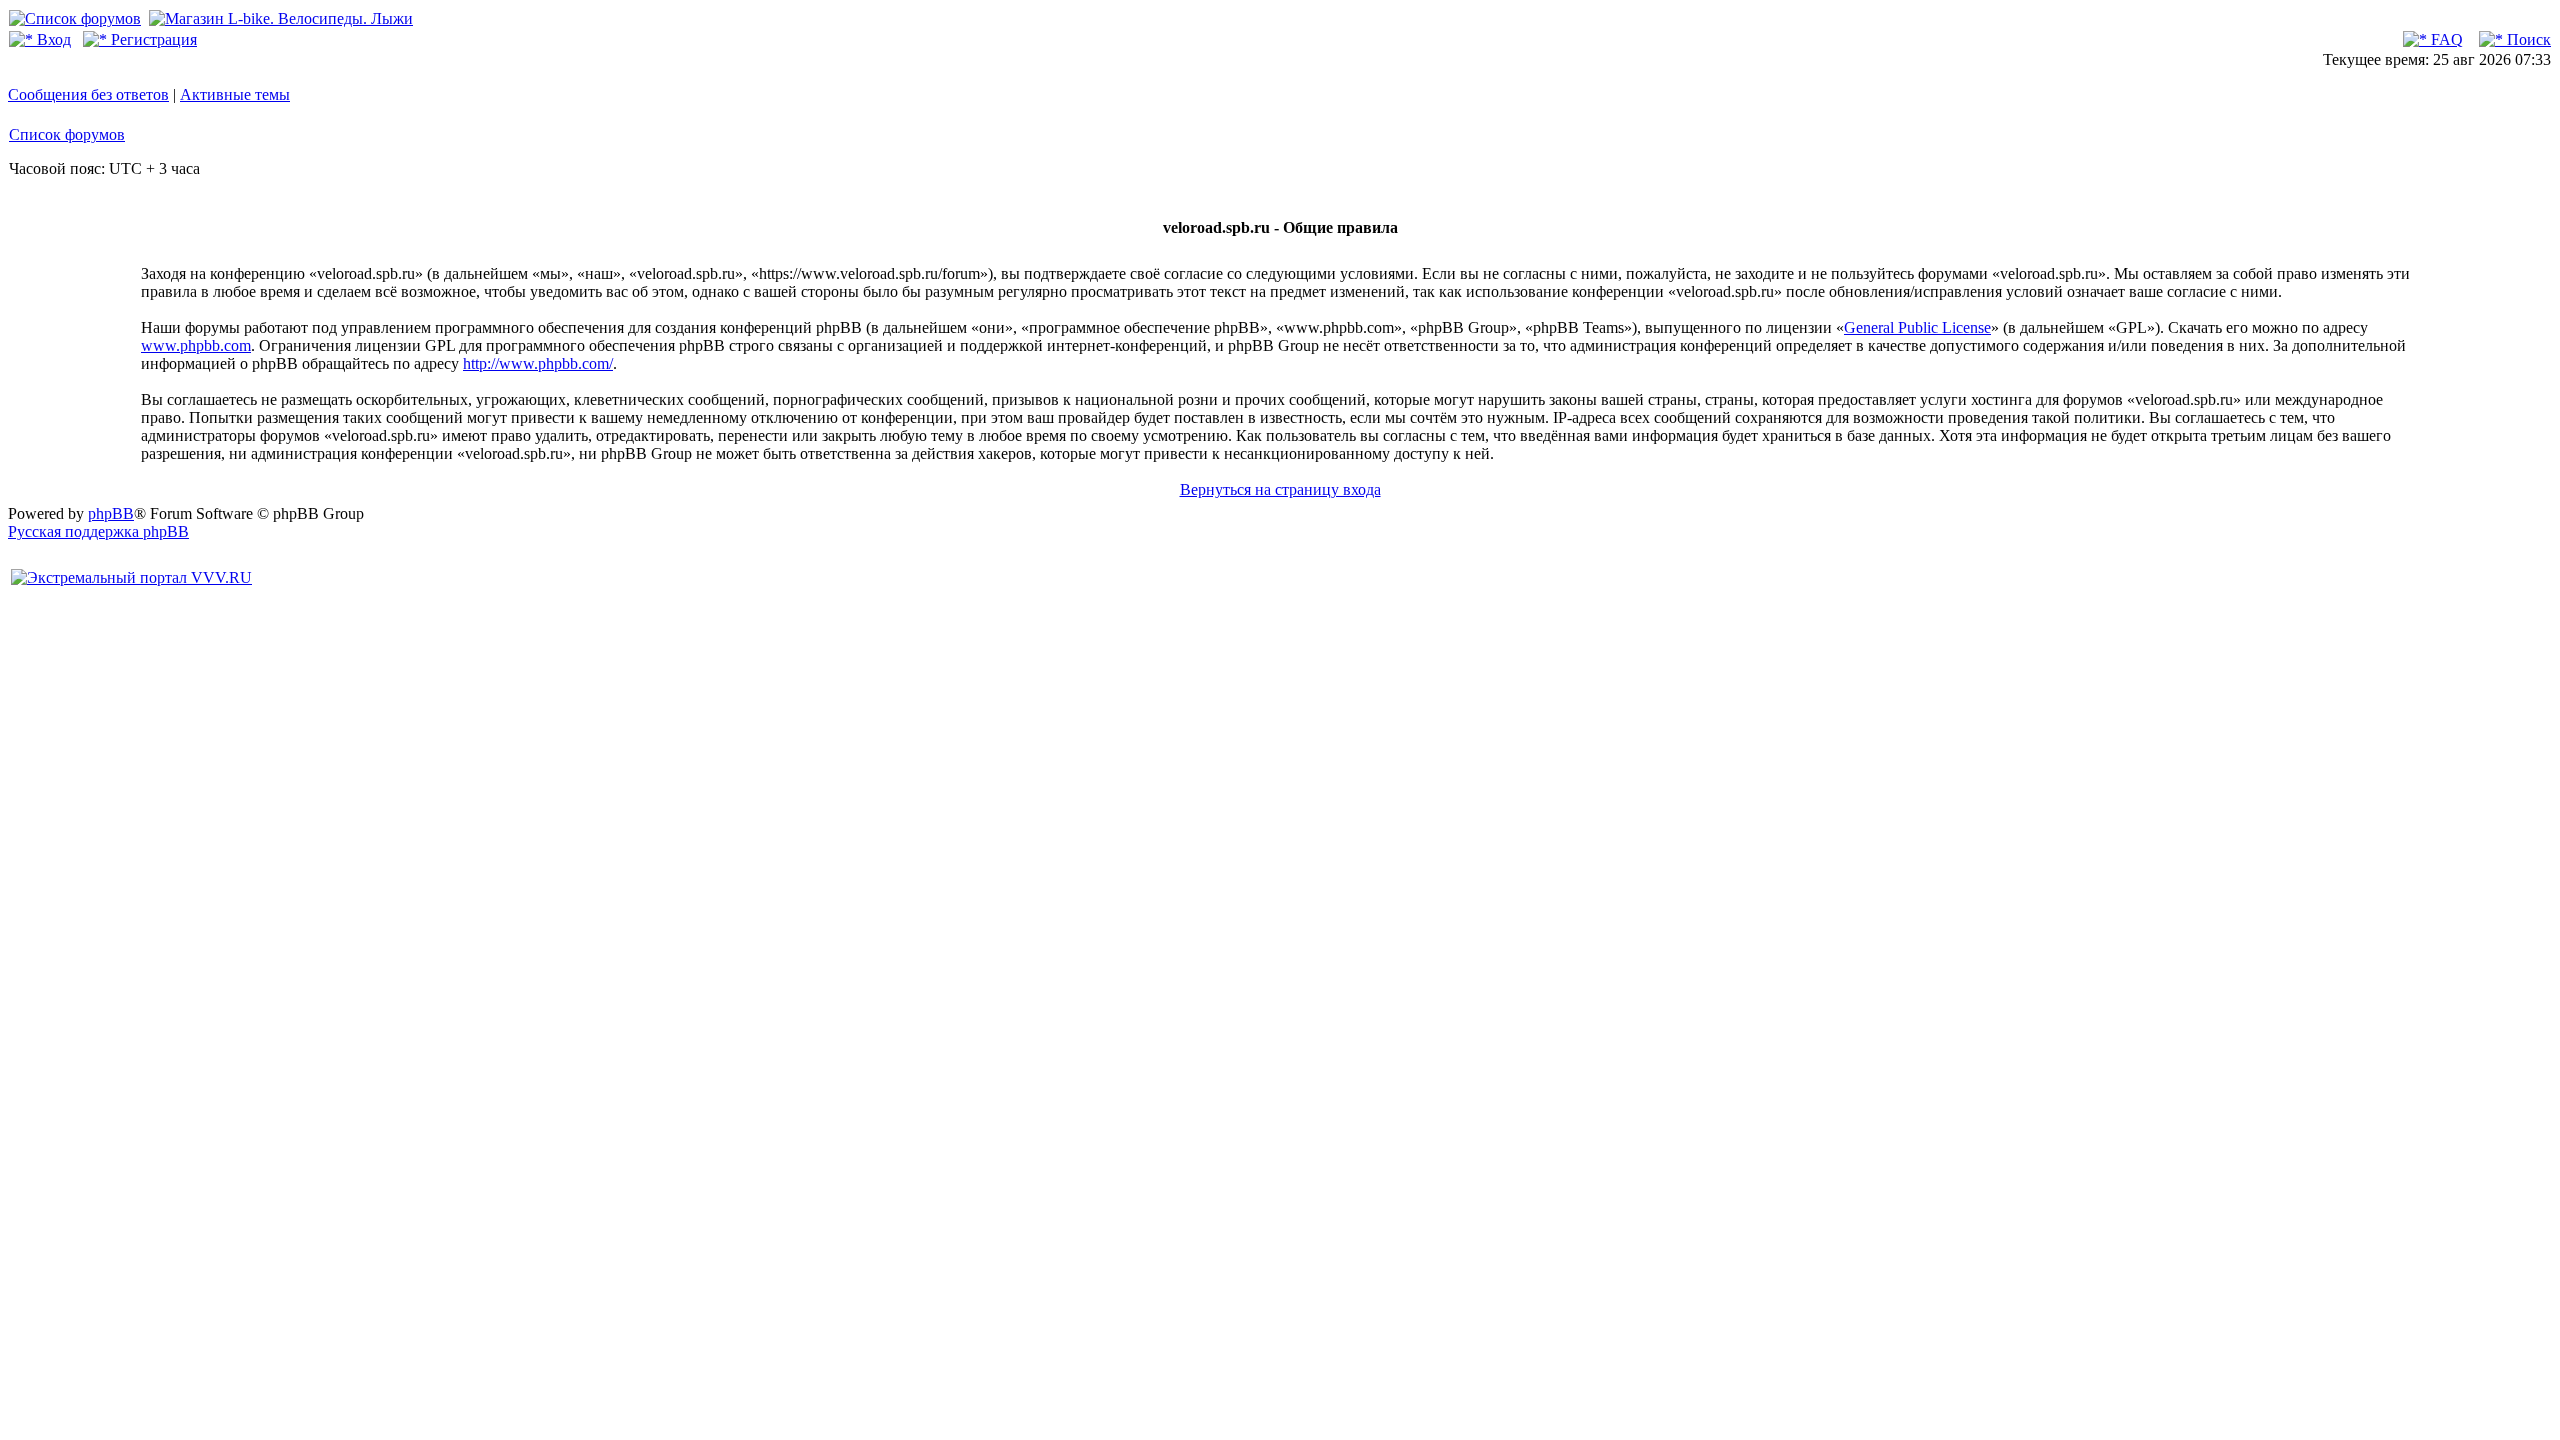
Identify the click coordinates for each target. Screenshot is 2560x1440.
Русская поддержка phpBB (98, 531)
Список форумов (67, 134)
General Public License (1917, 327)
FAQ (2445, 39)
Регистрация (152, 39)
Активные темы (235, 94)
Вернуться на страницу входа (1280, 489)
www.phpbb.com (196, 345)
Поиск (2527, 39)
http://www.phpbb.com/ (538, 363)
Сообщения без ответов (88, 94)
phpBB (111, 513)
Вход (52, 39)
